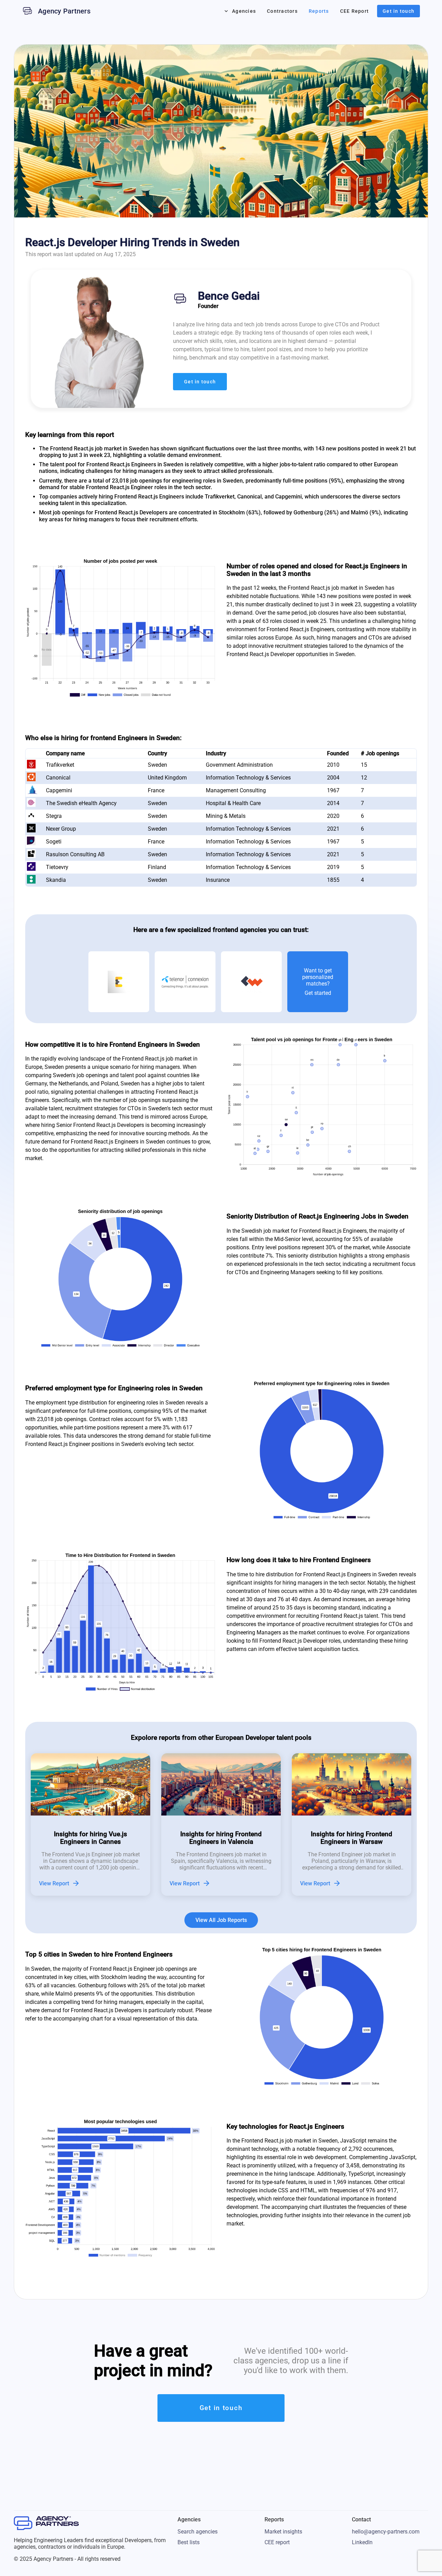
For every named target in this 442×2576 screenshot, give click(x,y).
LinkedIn (362, 2542)
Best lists (189, 2542)
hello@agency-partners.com (386, 2532)
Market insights (283, 2532)
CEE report (277, 2542)
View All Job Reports (221, 1920)
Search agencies (198, 2532)
